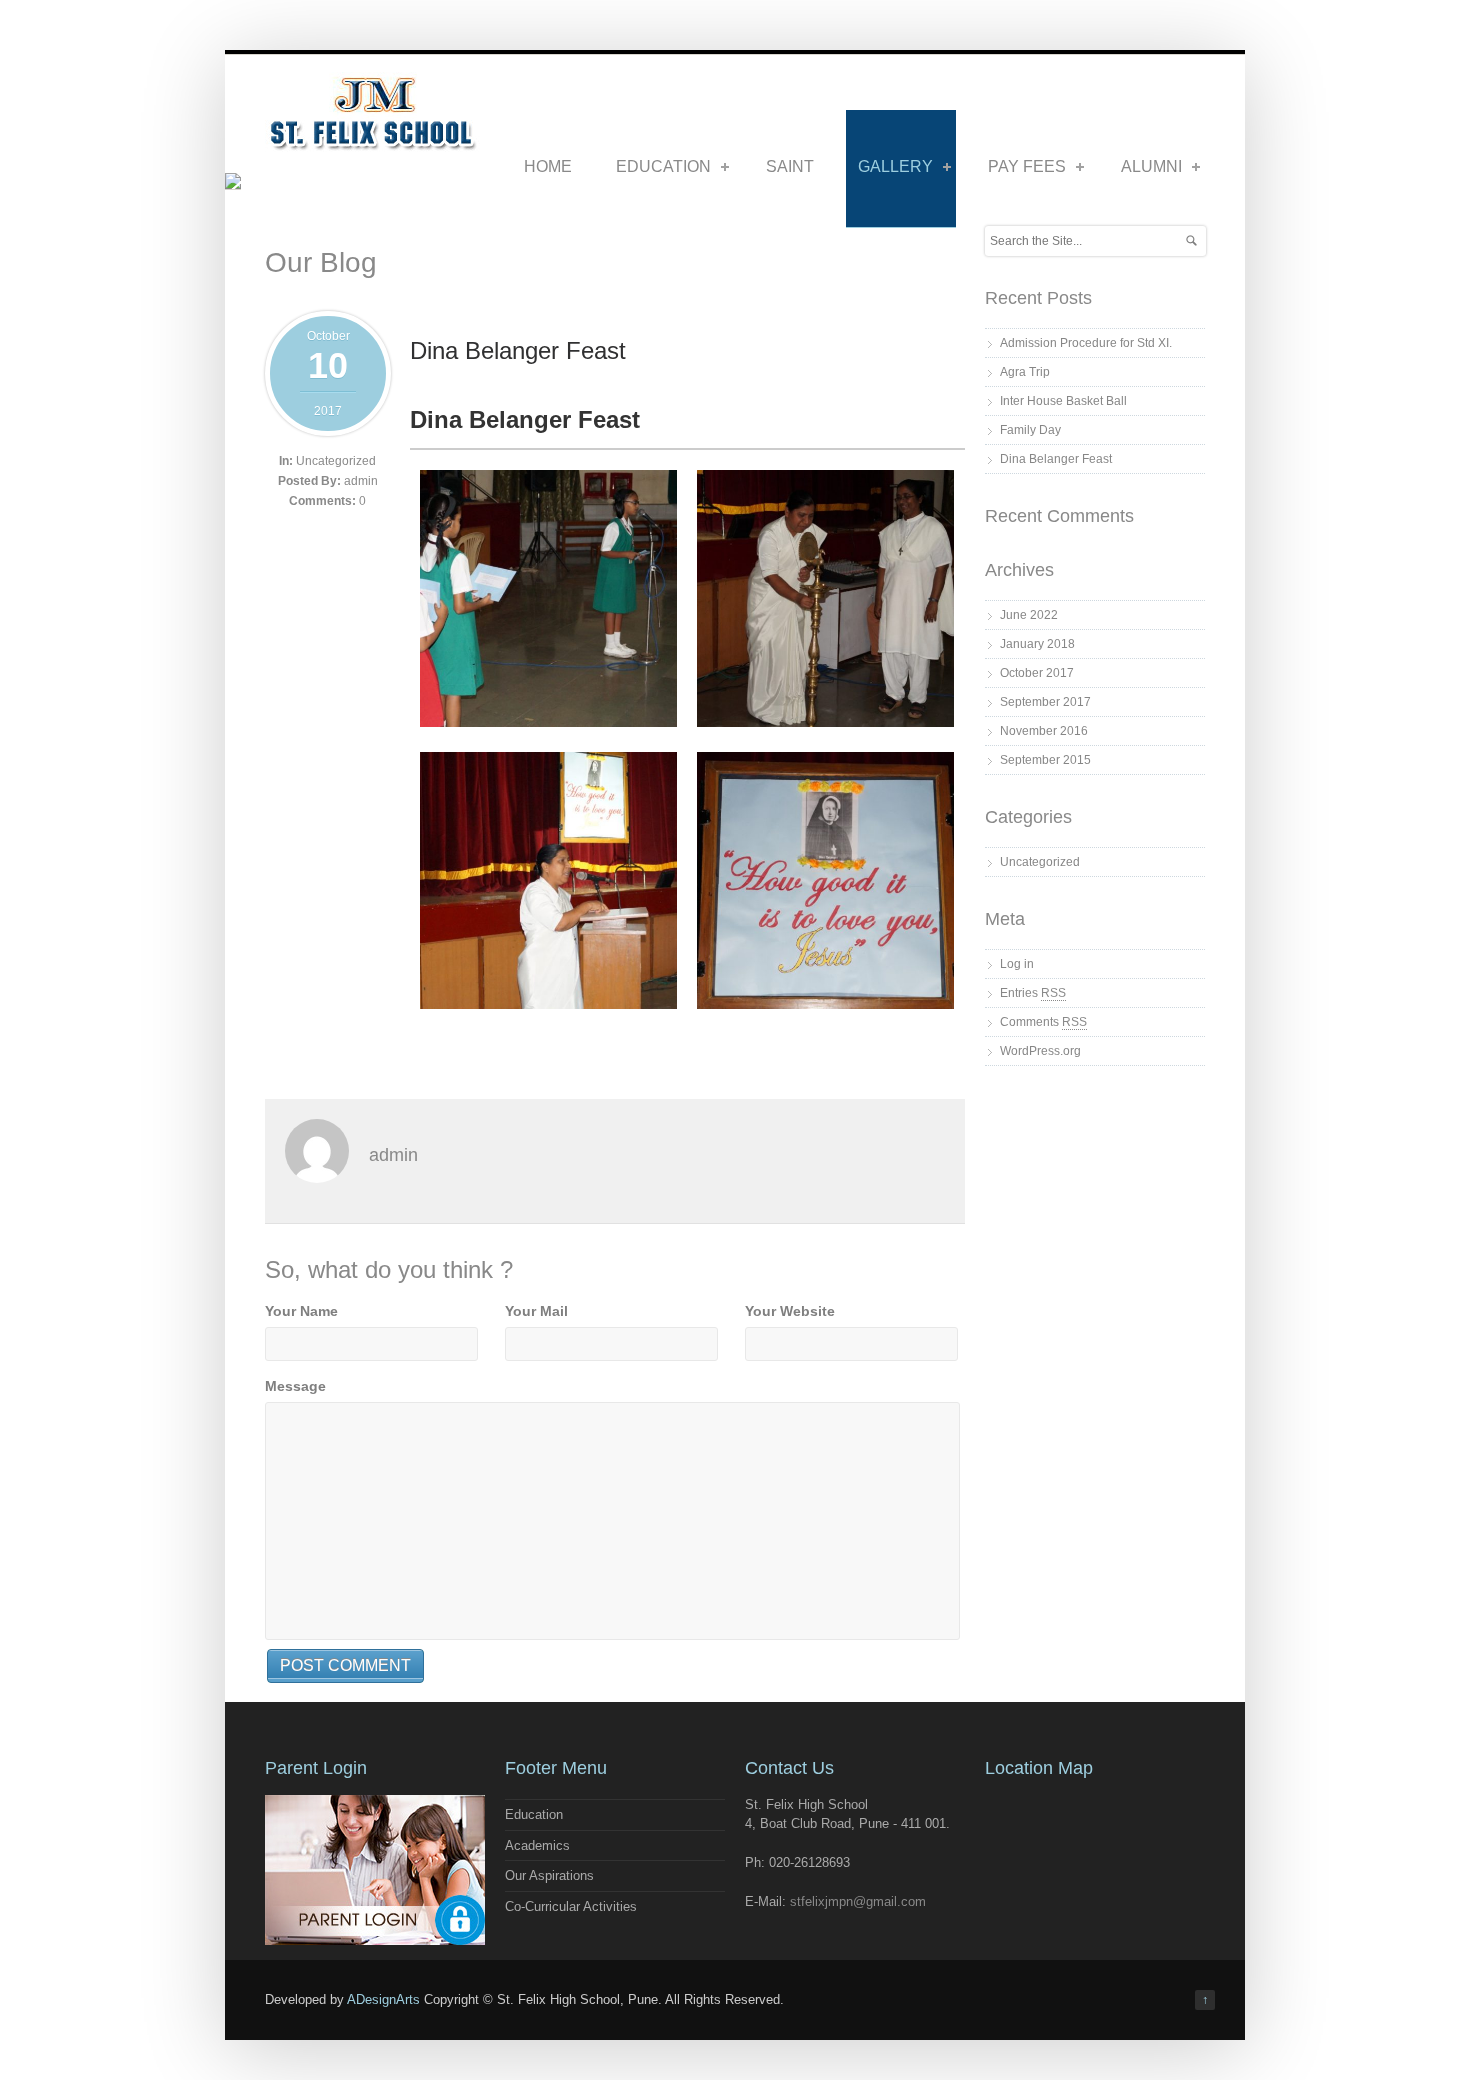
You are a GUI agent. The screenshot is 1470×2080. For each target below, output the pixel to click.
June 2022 (1029, 615)
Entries (1033, 993)
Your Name (301, 1311)
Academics (537, 1845)
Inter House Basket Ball (1063, 401)
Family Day (1030, 430)
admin (361, 481)
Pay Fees (1027, 166)
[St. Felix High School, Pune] (372, 144)
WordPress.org (1040, 1051)
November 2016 (1044, 731)
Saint (790, 166)
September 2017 (1045, 702)
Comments (1043, 1022)
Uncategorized (336, 461)
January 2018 (1037, 644)
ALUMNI (1151, 166)
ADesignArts (383, 1999)
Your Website (790, 1311)
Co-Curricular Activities (571, 1906)
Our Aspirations (549, 1875)
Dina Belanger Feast (518, 350)
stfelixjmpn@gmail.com (858, 1901)
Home (548, 166)
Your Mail (536, 1311)
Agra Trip (1025, 372)
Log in (1017, 964)
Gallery (895, 166)
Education (663, 166)
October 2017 (1037, 673)
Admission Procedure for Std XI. (1086, 343)
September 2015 (1045, 760)
